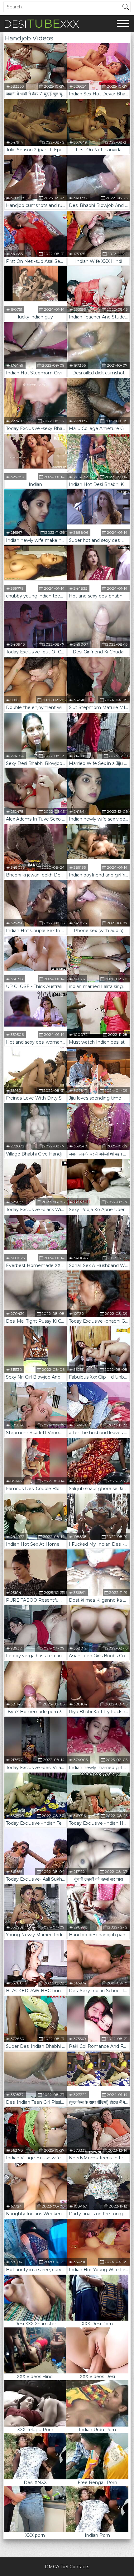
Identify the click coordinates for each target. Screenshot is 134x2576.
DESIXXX (41, 23)
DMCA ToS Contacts (67, 2567)
